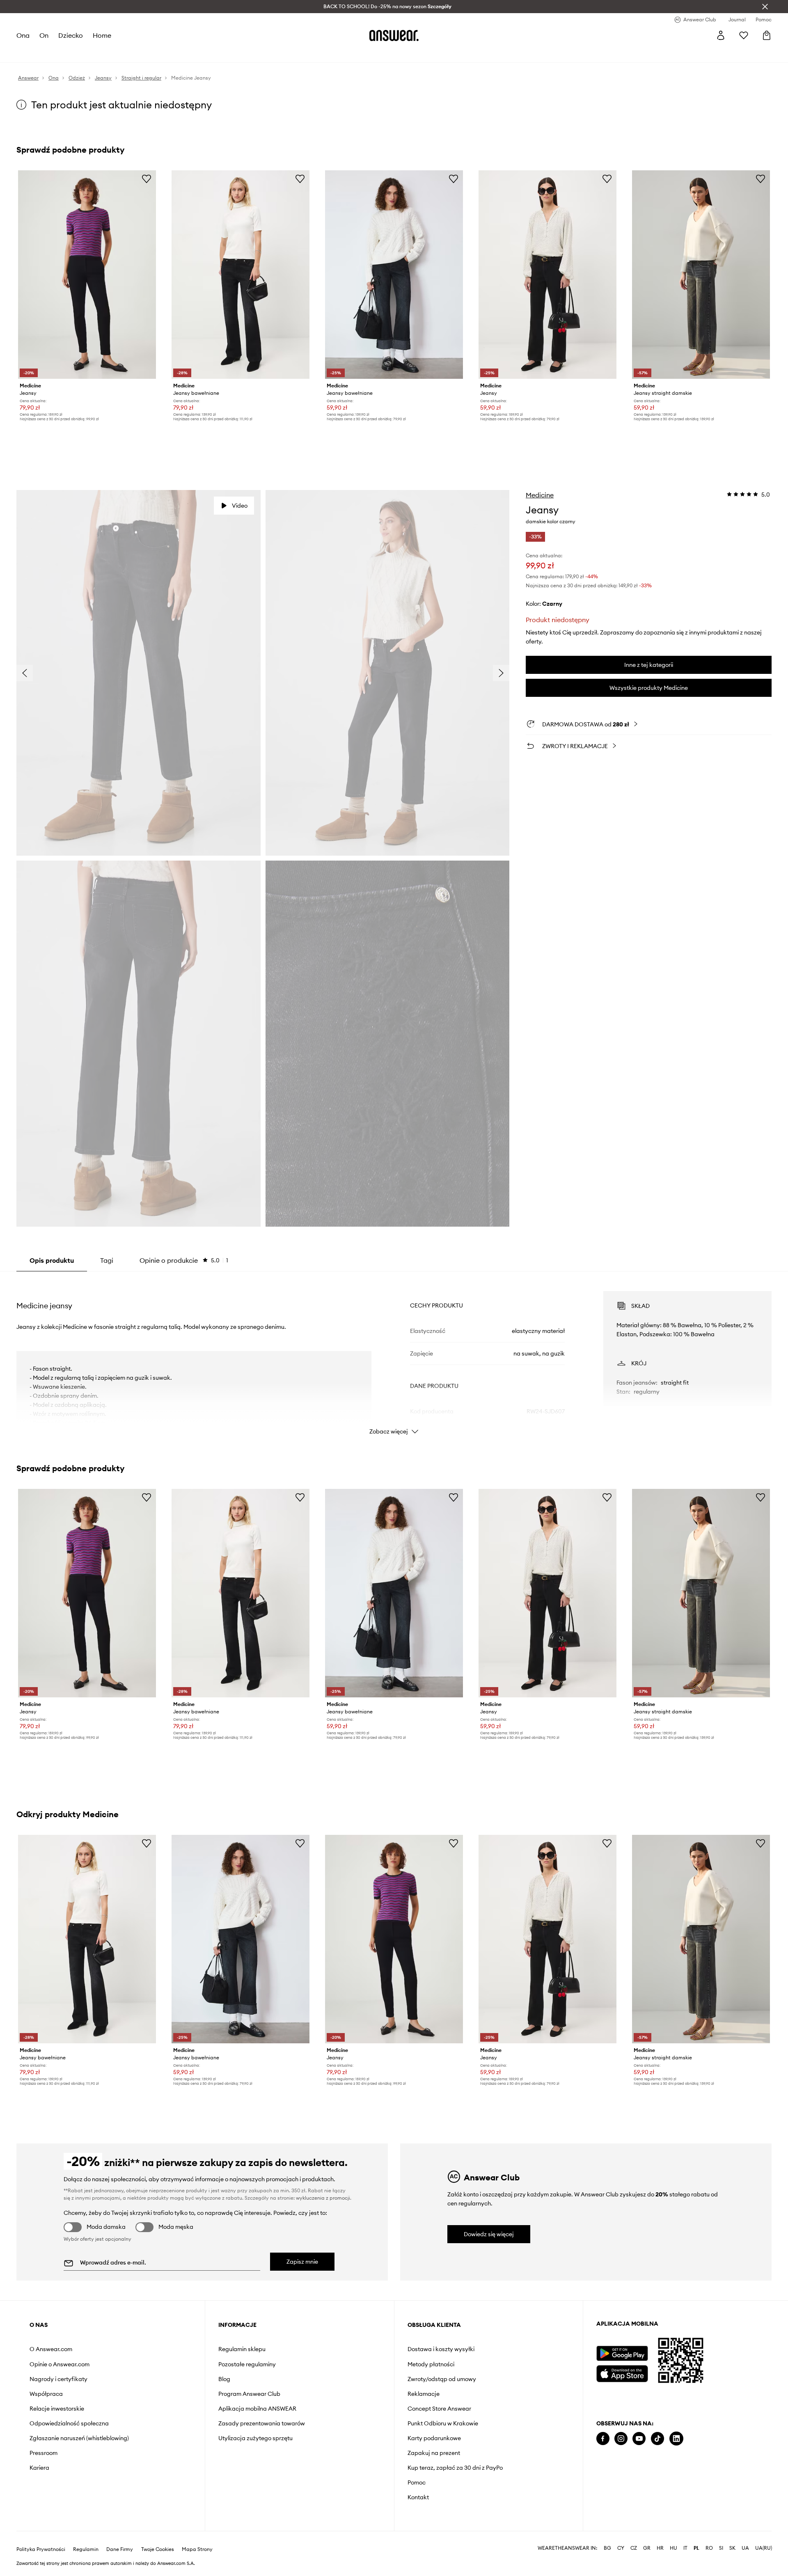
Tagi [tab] (107, 1260)
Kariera (39, 2468)
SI (721, 2548)
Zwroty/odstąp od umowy (442, 2379)
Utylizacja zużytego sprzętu (255, 2438)
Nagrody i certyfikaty (58, 2379)
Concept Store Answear (439, 2409)
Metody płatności (431, 2364)
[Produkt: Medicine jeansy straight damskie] (701, 275)
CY (621, 2548)
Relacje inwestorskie (57, 2409)
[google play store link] (622, 2353)
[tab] (184, 1260)
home (102, 35)
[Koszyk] (767, 35)
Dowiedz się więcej (489, 2234)
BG (607, 2548)
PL (696, 2548)
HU (673, 2548)
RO (709, 2548)
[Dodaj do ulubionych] (147, 179)
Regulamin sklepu (242, 2349)
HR (660, 2548)
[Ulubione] (744, 35)
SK (732, 2548)
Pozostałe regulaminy (247, 2364)
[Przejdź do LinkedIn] (676, 2439)
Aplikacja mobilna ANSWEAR (257, 2409)
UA (745, 2548)
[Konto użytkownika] (721, 35)
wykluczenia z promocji (323, 2198)
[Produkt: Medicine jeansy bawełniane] (241, 275)
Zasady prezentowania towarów (262, 2423)
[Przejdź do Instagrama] (621, 2439)
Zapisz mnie (302, 2262)
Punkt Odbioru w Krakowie (443, 2423)
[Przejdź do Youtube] (639, 2439)
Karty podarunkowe (434, 2438)
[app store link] (622, 2373)
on (44, 35)
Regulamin (86, 2549)
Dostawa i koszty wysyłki (441, 2349)
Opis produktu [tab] (52, 1260)
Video (240, 506)
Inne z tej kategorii (649, 665)
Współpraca (46, 2394)
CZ (634, 2548)
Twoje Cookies (158, 2549)
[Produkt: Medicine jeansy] (87, 275)
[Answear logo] (394, 35)
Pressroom (44, 2453)
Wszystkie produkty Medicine (649, 688)
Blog (224, 2379)
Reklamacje (424, 2394)
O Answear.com (51, 2349)
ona (23, 35)
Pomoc (417, 2482)
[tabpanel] (394, 1356)
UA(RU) (764, 2548)
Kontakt (418, 2497)
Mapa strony (197, 2549)
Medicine (540, 495)
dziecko (71, 35)
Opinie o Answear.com (60, 2364)
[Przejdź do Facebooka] (603, 2439)
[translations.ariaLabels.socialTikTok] (657, 2439)
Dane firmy (120, 2549)
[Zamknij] (765, 7)
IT (685, 2548)
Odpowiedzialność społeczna (69, 2423)
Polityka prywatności (41, 2549)
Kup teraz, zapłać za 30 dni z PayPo (455, 2468)
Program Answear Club (249, 2394)
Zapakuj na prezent (434, 2453)
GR (647, 2548)
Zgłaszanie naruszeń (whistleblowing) (79, 2438)
